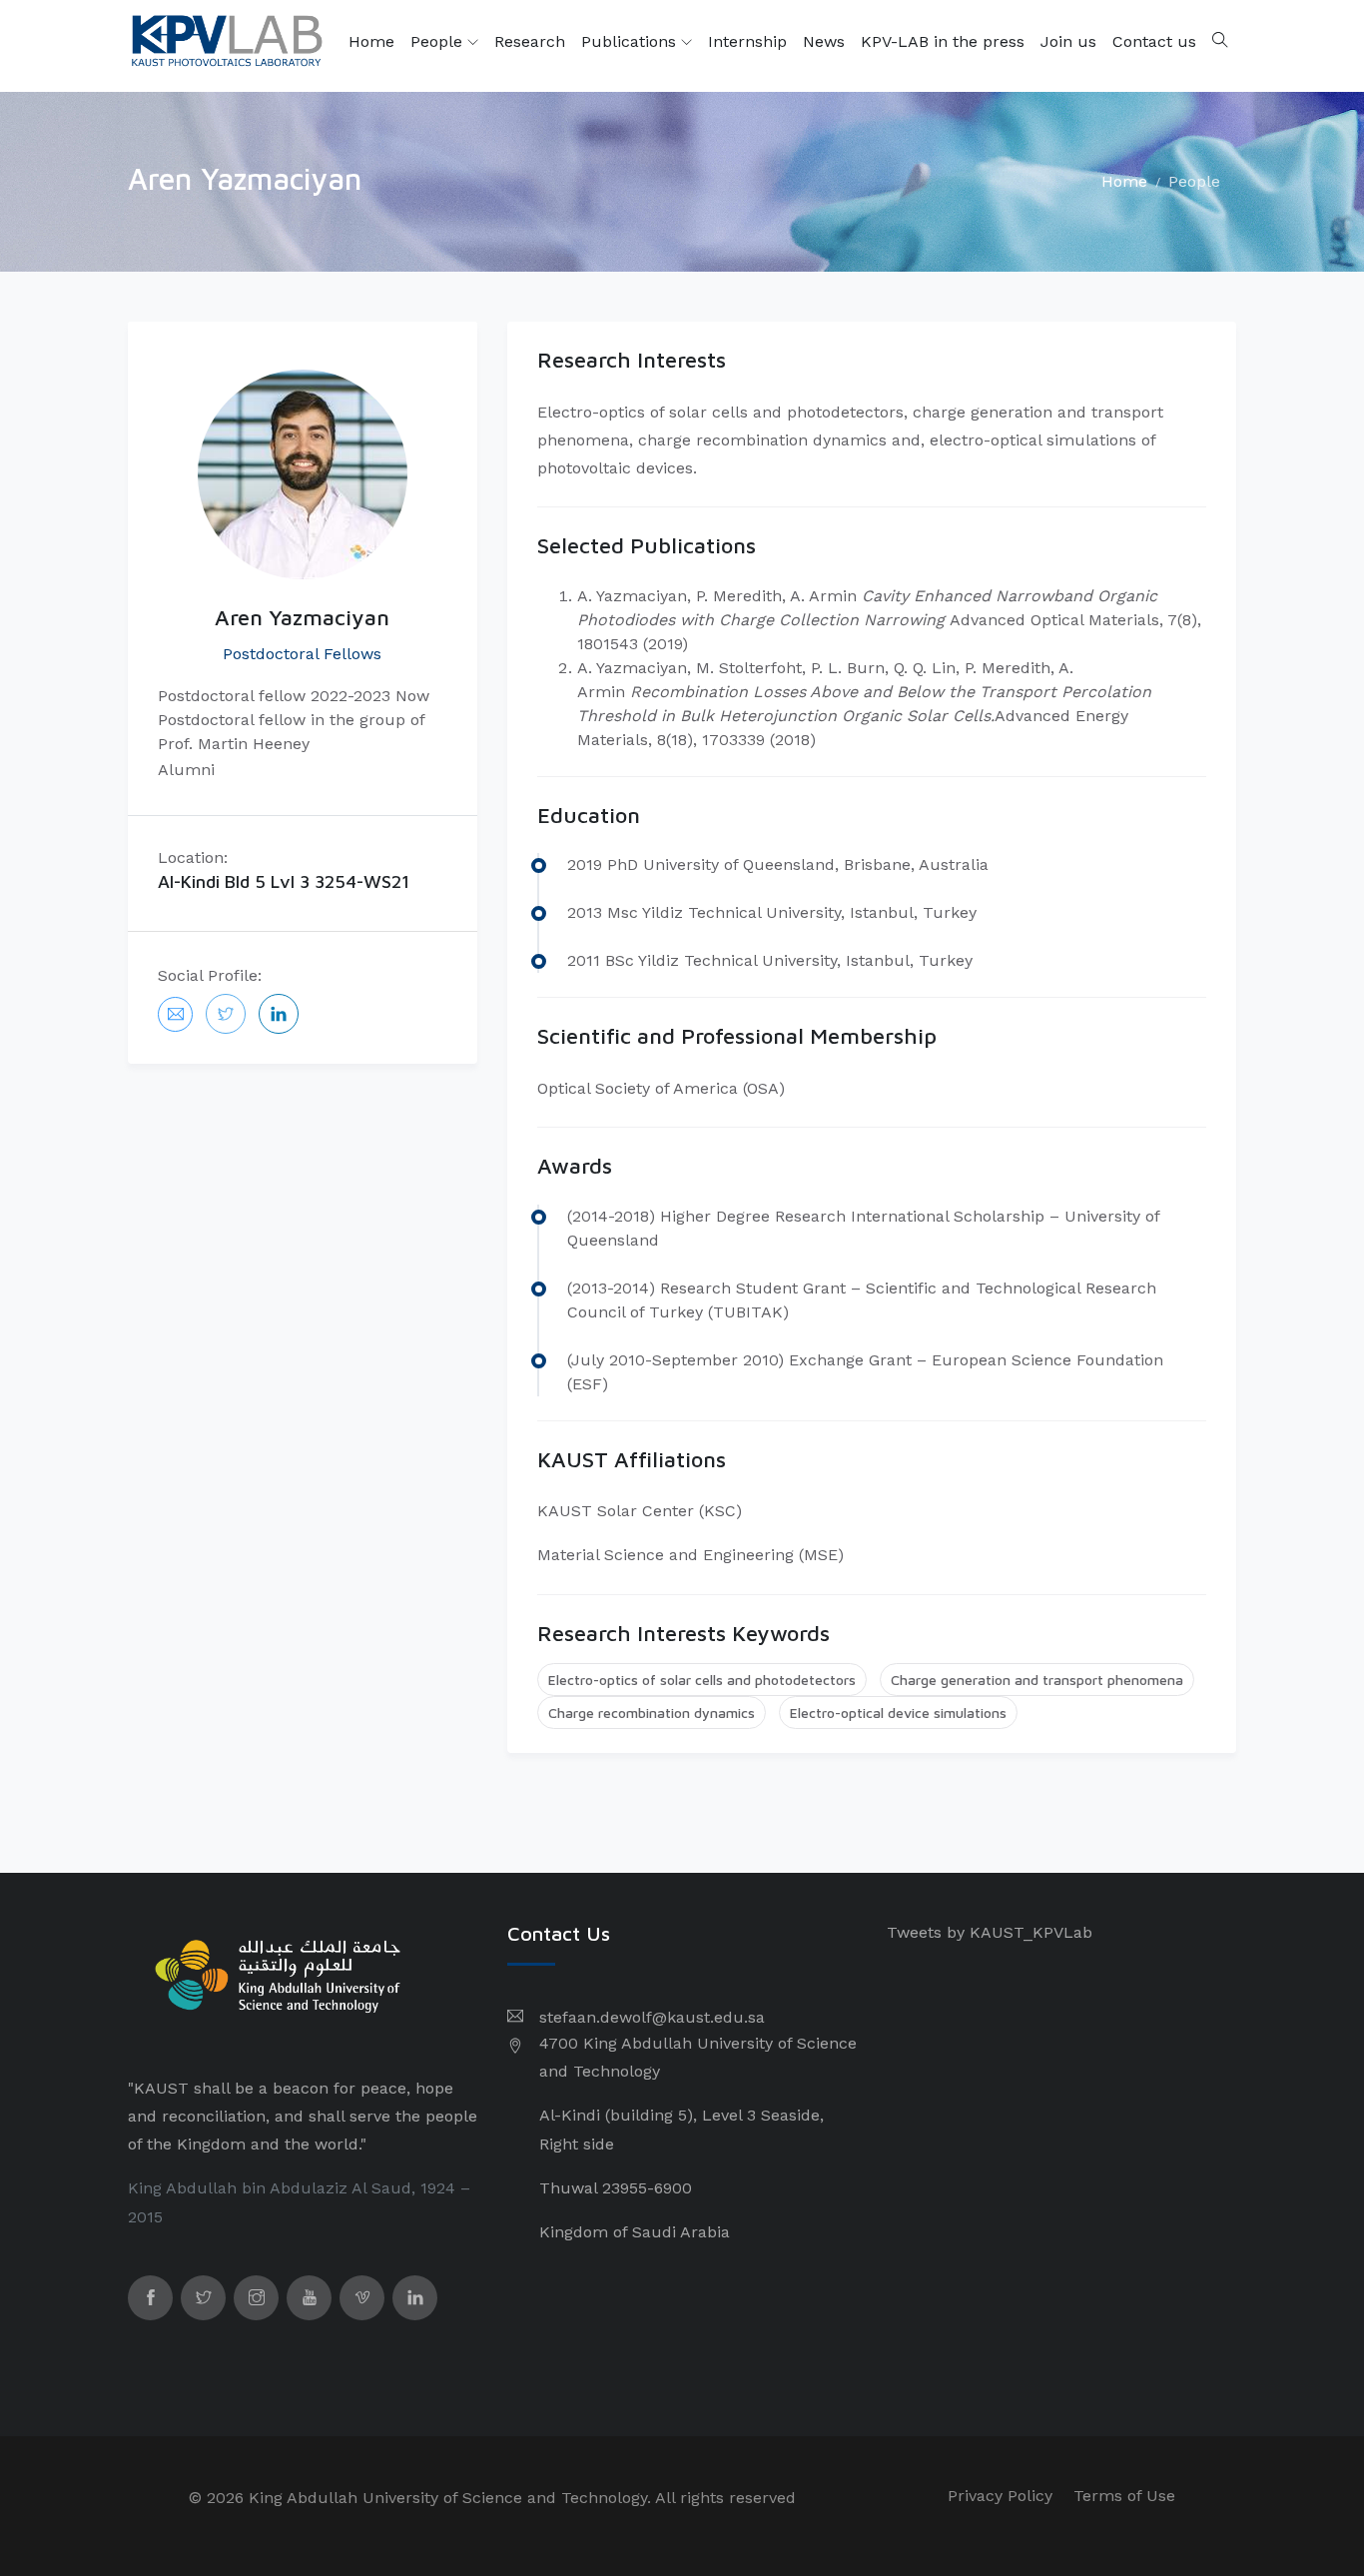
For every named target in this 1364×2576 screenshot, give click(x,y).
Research (530, 41)
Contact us (1154, 41)
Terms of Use (1124, 2496)
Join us (1068, 41)
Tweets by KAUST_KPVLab (990, 1932)
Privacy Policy (1000, 2496)
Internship (747, 41)
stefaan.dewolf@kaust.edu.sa (652, 2017)
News (824, 41)
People (439, 41)
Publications (631, 41)
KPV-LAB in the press (943, 41)
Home (371, 41)
